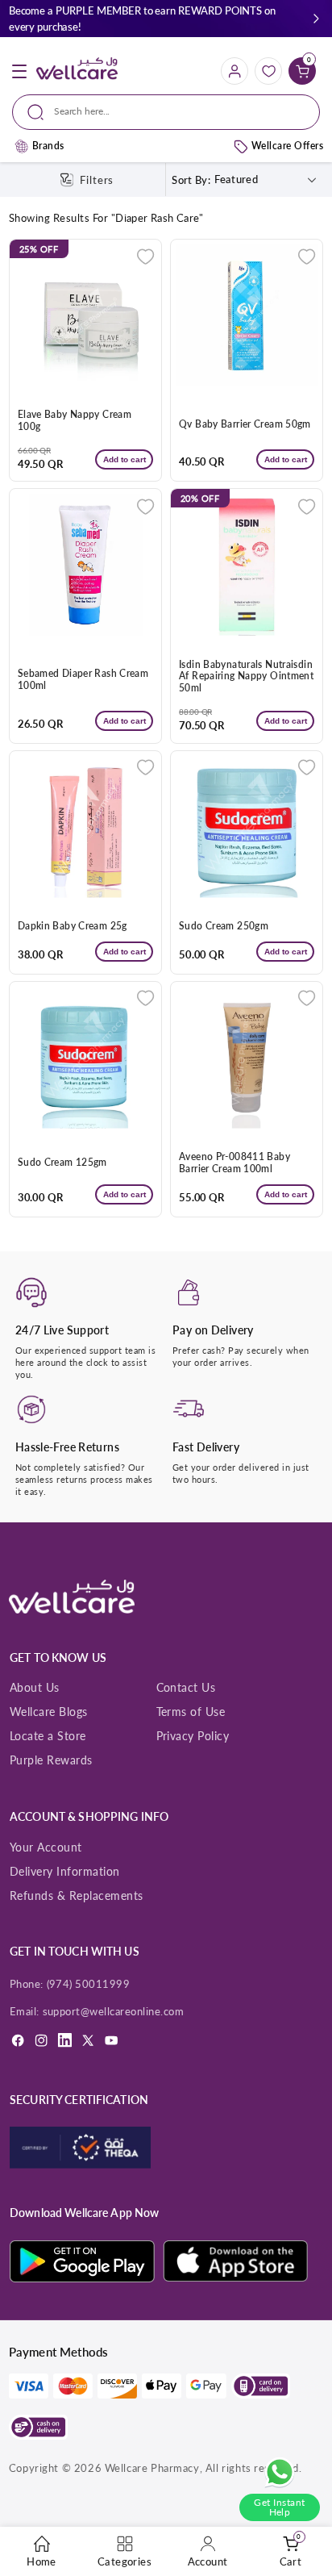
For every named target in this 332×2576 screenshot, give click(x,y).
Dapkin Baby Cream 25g (73, 926)
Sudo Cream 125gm (62, 1163)
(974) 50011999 (89, 1984)
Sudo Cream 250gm (224, 926)
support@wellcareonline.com (114, 2011)
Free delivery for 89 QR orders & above (97, 19)
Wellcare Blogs (49, 1712)
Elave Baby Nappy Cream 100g (75, 421)
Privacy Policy (193, 1736)
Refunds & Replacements (77, 1895)
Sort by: (191, 180)
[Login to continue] (145, 256)
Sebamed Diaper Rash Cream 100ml (83, 680)
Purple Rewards (51, 1760)
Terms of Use (191, 1712)
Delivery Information (65, 1871)
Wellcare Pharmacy (152, 2468)
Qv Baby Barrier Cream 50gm (245, 424)
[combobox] (166, 112)
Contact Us (186, 1687)
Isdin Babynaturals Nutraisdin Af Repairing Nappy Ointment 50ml (246, 677)
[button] (316, 19)
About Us (35, 1687)
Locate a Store (48, 1736)
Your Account (46, 1847)
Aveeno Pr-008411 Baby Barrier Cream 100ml (234, 1163)
